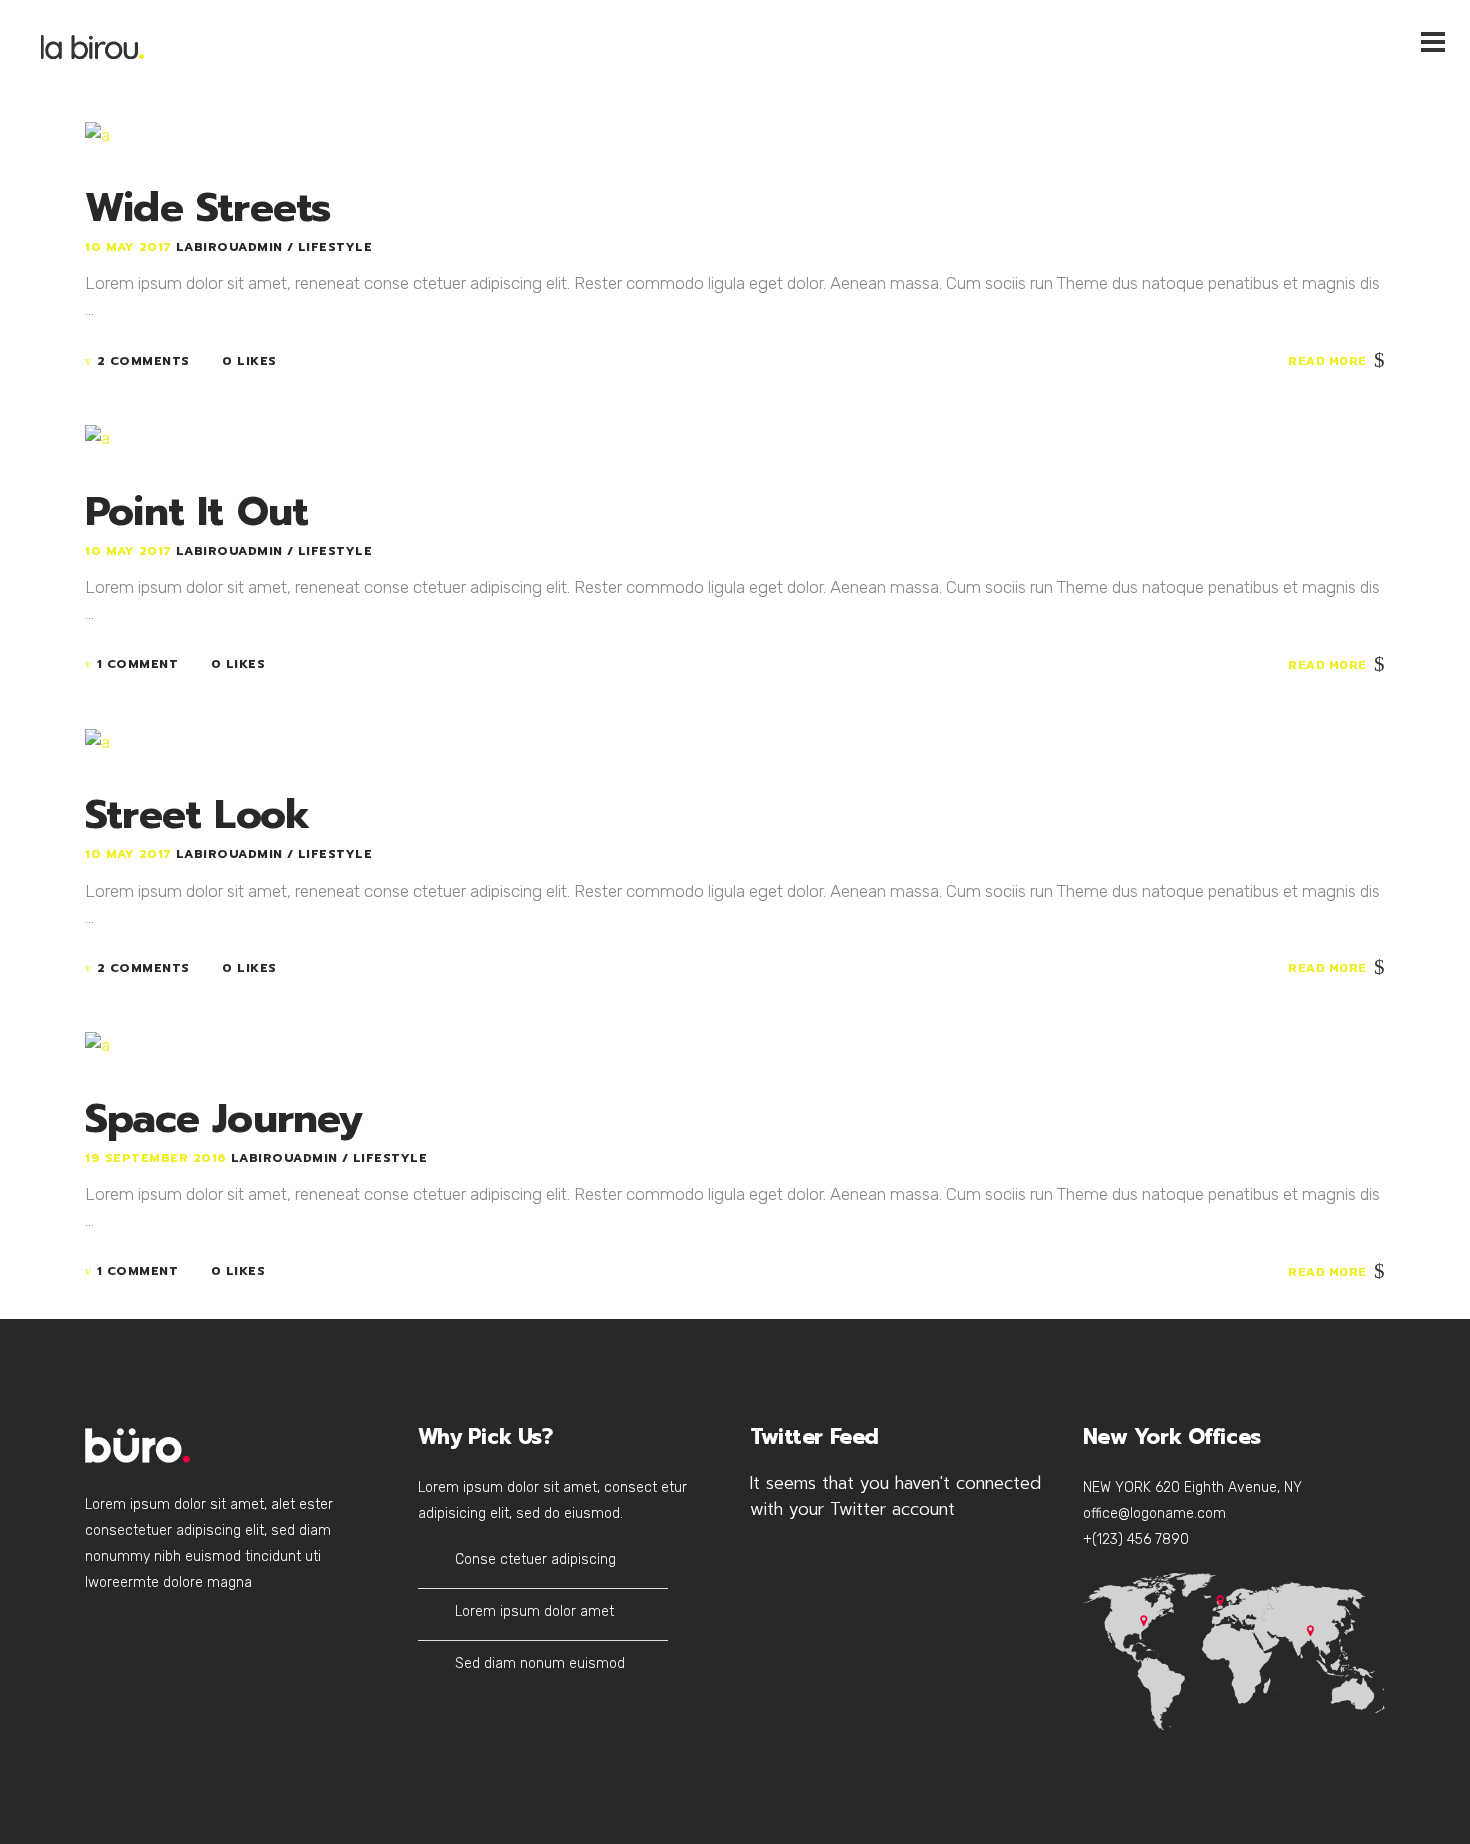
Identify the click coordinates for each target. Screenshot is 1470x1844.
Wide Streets (207, 207)
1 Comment (137, 664)
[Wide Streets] (97, 133)
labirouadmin (232, 247)
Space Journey (224, 1118)
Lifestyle (335, 247)
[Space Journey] (97, 1044)
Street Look (197, 814)
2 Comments (143, 361)
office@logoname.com (1154, 1513)
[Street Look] (97, 740)
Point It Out (196, 511)
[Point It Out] (97, 437)
